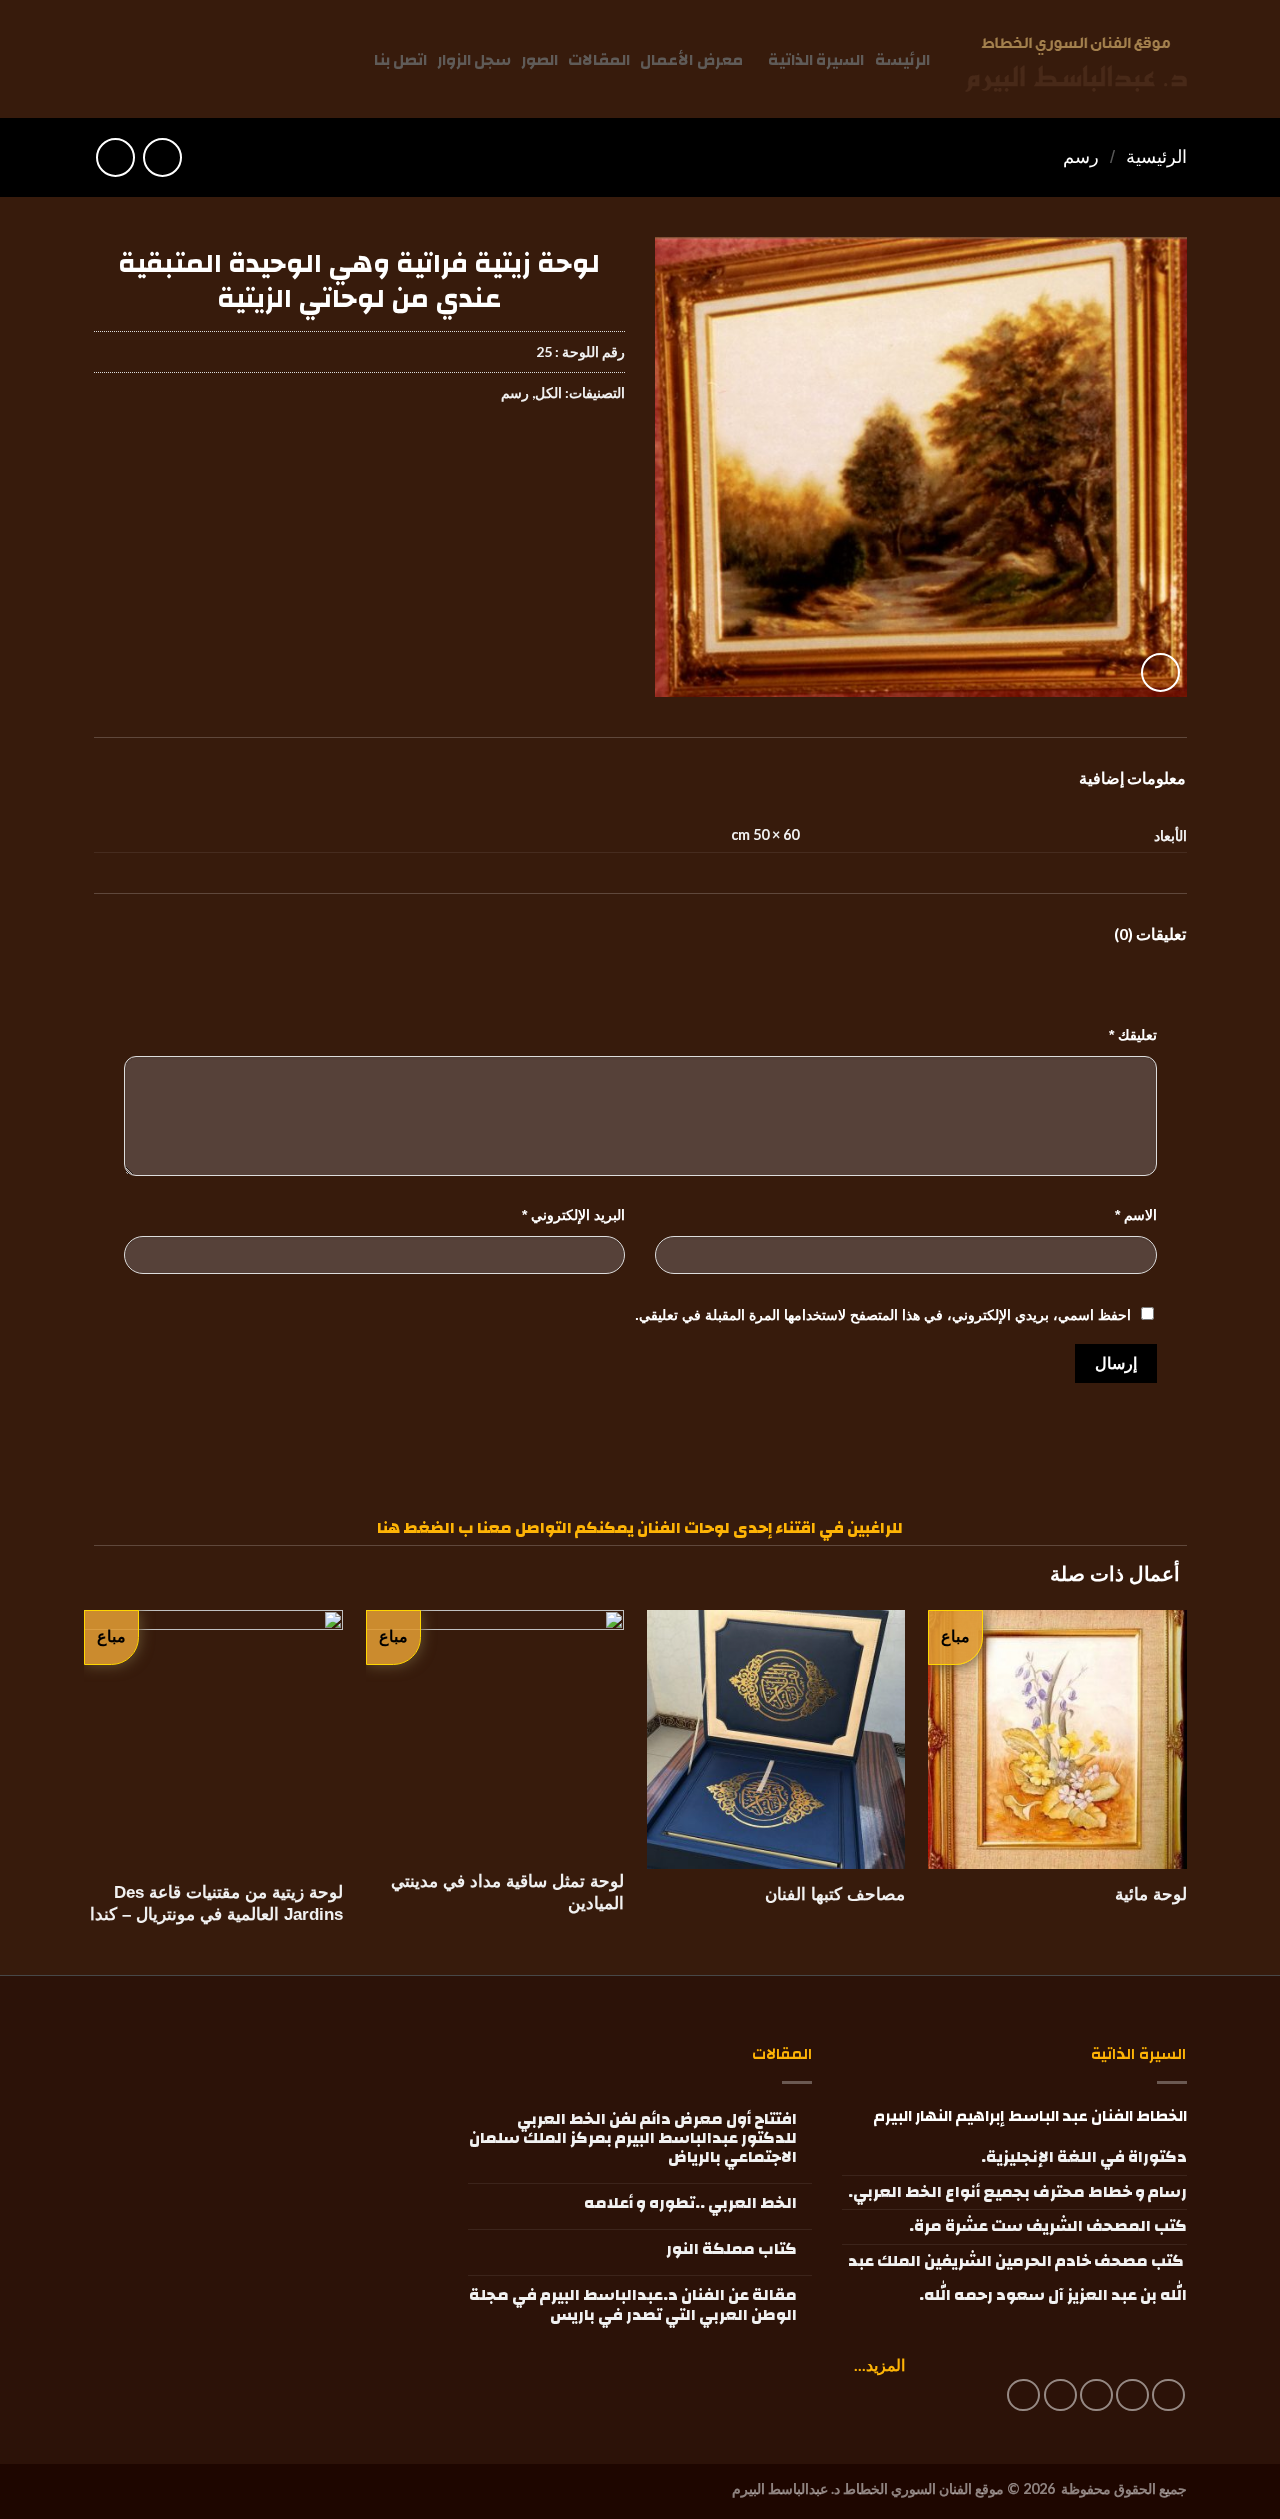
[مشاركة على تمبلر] (462, 453)
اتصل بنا (400, 60)
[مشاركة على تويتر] (570, 453)
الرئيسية (1156, 156)
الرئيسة (902, 60)
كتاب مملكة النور (731, 2249)
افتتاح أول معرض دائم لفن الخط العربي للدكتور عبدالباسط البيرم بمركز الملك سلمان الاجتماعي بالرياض (633, 2139)
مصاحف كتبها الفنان (835, 1894)
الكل (548, 392)
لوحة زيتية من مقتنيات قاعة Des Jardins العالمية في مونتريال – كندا (216, 1903)
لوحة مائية (1151, 1894)
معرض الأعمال (691, 60)
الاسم (1136, 1215)
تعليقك (1133, 1035)
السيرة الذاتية (816, 60)
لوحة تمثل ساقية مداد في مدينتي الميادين (507, 1892)
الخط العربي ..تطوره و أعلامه (690, 2203)
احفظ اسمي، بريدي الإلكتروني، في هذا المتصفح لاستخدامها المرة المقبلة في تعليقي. (883, 1315)
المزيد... (879, 2364)
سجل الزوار (474, 60)
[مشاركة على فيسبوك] (606, 453)
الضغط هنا (416, 1528)
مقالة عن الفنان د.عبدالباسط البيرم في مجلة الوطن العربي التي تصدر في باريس (633, 2305)
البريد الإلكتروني (573, 1215)
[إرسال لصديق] (534, 453)
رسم (1081, 156)
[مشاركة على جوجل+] (498, 453)
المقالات (599, 60)
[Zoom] (1160, 672)
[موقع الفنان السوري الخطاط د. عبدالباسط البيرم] (1076, 64)
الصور (539, 60)
